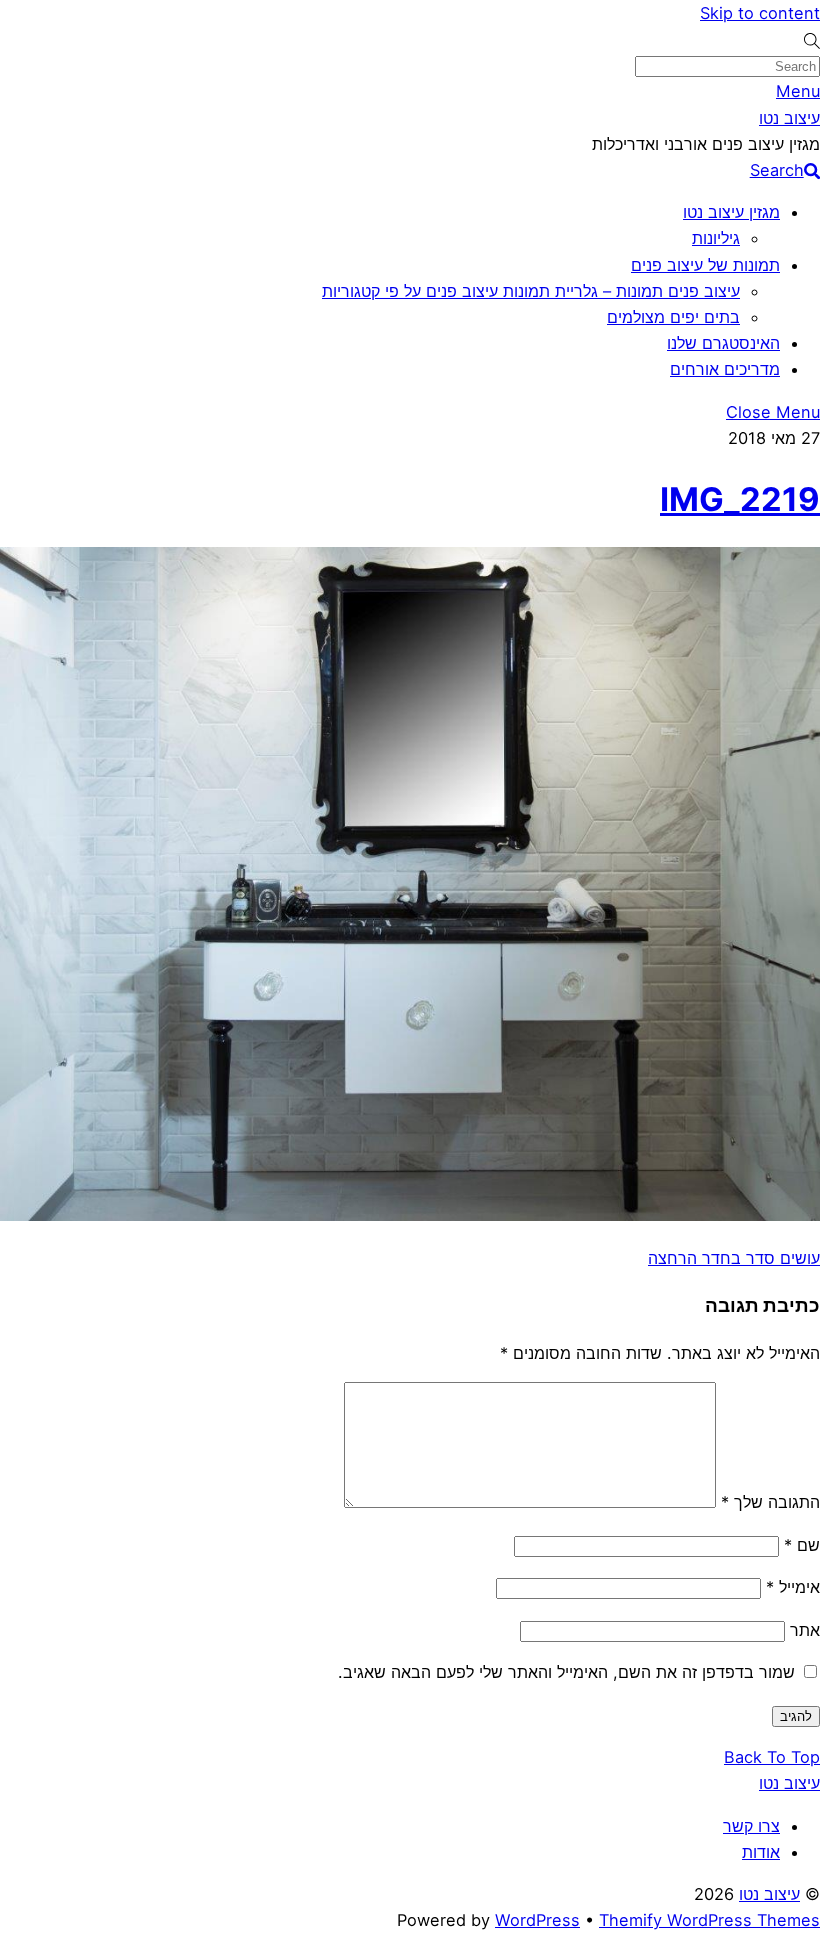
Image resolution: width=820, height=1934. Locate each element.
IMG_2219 (740, 499)
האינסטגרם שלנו (723, 343)
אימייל (793, 1587)
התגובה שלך (770, 1502)
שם (802, 1545)
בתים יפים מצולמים (673, 317)
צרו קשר (751, 1826)
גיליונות (716, 238)
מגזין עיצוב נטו (731, 212)
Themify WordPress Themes (709, 1920)
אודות (761, 1852)
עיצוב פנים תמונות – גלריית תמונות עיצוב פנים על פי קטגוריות (531, 291)
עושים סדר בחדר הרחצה (734, 1258)
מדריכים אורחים (725, 369)
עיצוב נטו (769, 1894)
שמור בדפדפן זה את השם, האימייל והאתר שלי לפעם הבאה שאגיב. (566, 1672)
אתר (805, 1630)
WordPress (537, 1920)
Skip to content (760, 13)
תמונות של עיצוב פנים (705, 265)
